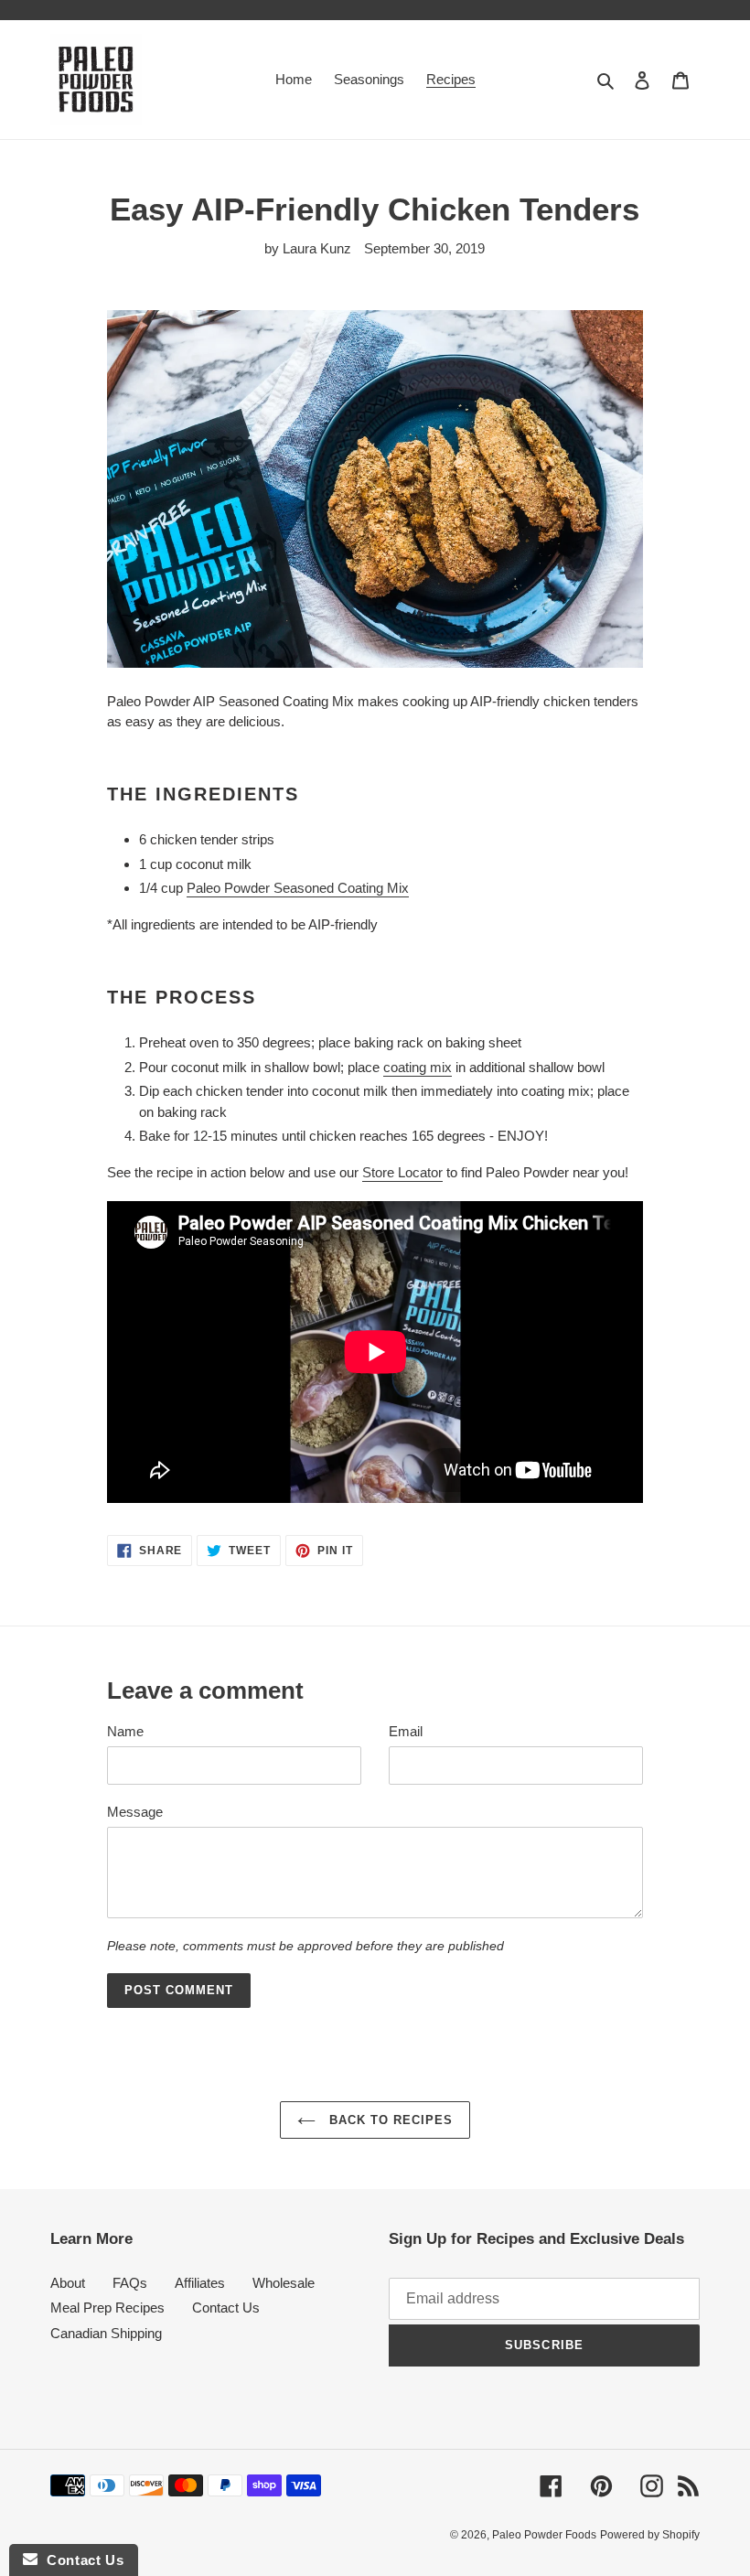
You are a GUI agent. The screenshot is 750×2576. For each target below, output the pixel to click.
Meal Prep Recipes (107, 2308)
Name (125, 1731)
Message (135, 1812)
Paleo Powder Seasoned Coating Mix (298, 888)
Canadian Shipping (106, 2333)
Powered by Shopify (650, 2535)
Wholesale (284, 2283)
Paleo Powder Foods (544, 2535)
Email (406, 1731)
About (68, 2283)
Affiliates (200, 2283)
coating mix (418, 1067)
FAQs (130, 2283)
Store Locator (402, 1172)
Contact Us (226, 2308)
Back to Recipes (389, 2120)
